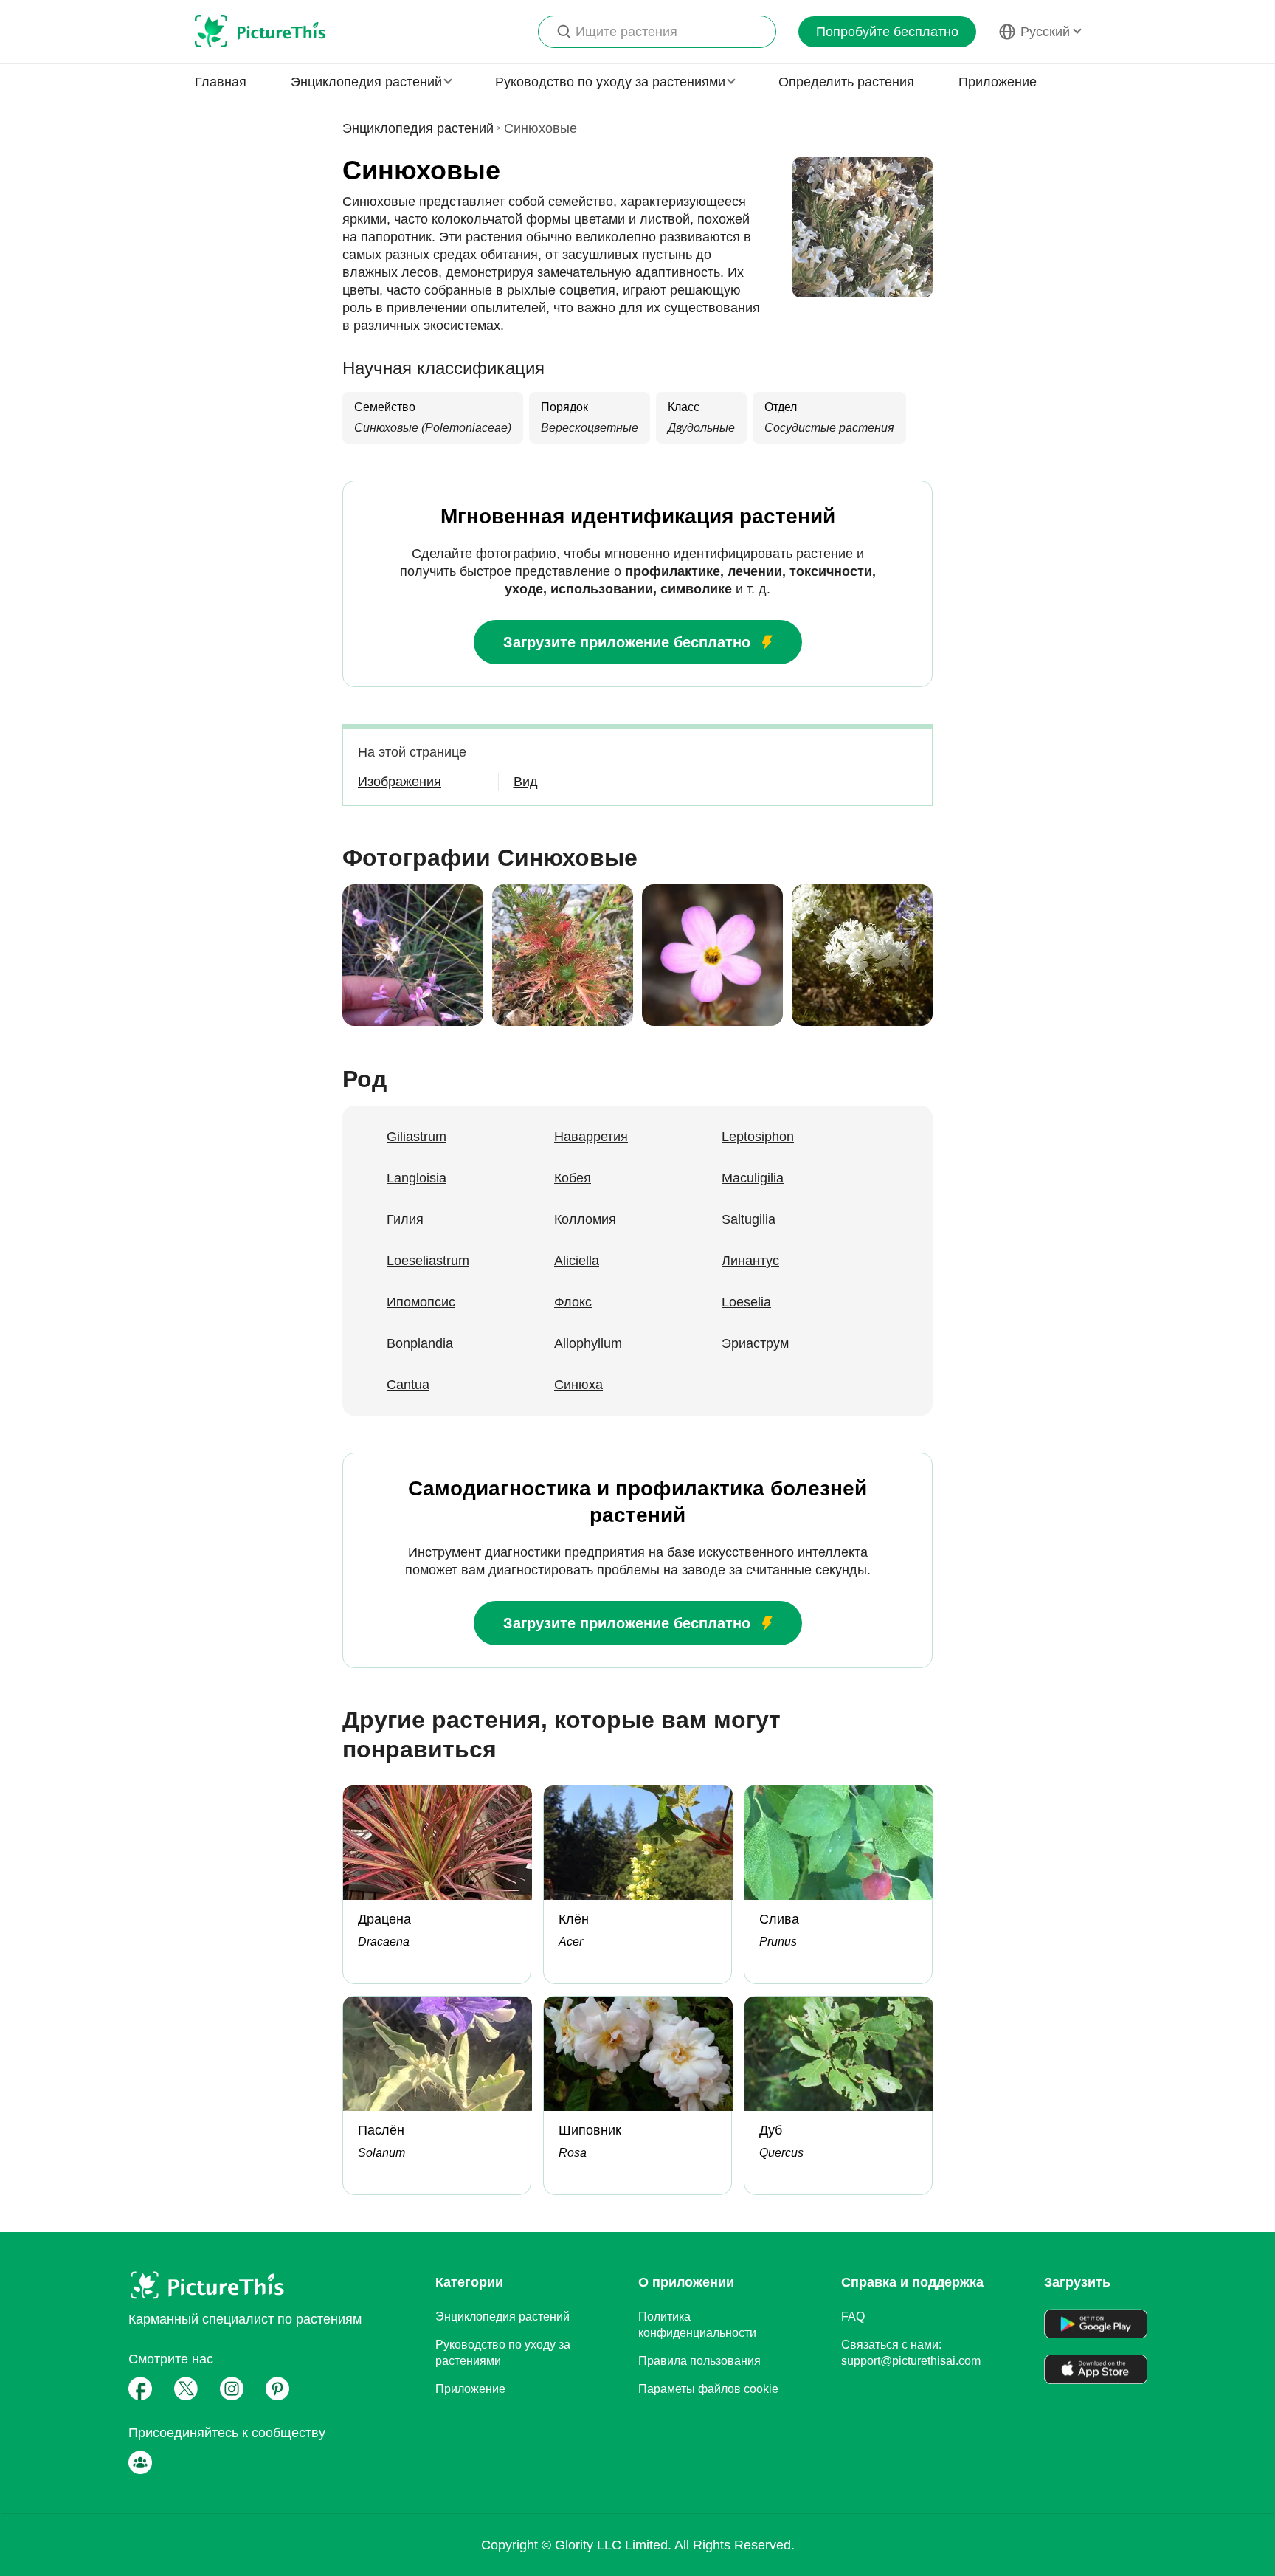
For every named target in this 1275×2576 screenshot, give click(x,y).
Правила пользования (699, 2361)
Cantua (408, 1385)
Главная (221, 82)
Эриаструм (755, 1343)
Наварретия (591, 1137)
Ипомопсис (421, 1302)
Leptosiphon (758, 1137)
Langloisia (417, 1178)
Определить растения (846, 82)
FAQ (853, 2317)
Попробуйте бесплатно (887, 32)
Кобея (573, 1178)
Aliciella (577, 1261)
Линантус (750, 1261)
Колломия (585, 1219)
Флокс (573, 1302)
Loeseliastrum (428, 1261)
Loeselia (746, 1302)
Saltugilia (749, 1219)
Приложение (998, 82)
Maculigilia (753, 1178)
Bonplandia (420, 1343)
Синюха (578, 1385)
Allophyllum (588, 1343)
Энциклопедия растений (418, 128)
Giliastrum (417, 1137)
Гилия (405, 1219)
